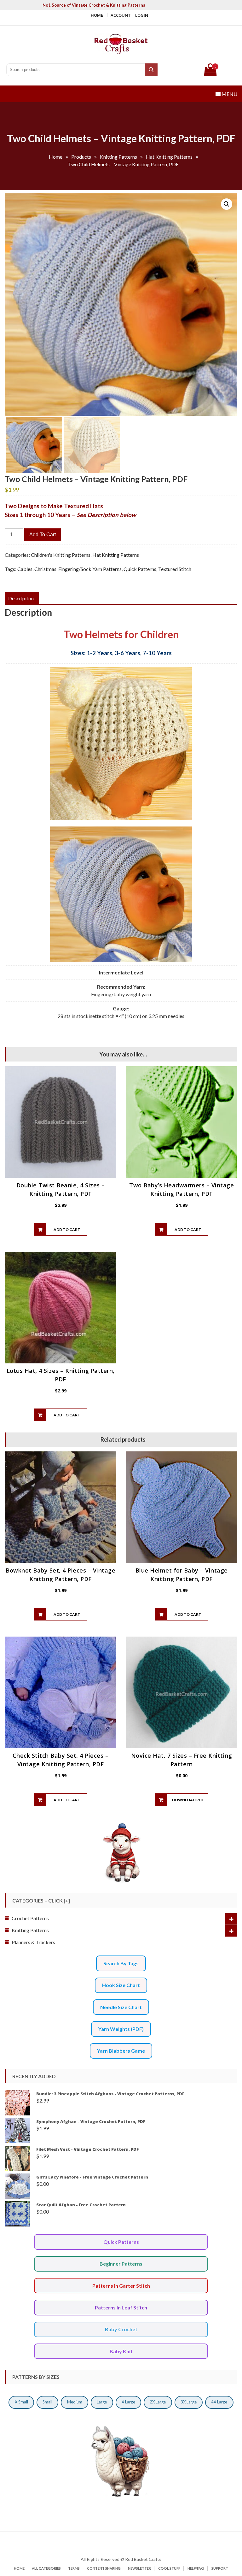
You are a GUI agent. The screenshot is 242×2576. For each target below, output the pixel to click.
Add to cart (43, 535)
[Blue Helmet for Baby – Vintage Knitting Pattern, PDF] (181, 1507)
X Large (128, 2402)
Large (102, 2402)
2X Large (158, 2402)
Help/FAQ (196, 2568)
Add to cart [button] (67, 1229)
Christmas (45, 569)
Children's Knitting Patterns (61, 555)
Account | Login (129, 15)
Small (47, 2402)
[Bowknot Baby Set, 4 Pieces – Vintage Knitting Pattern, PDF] (60, 1507)
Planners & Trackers (33, 1942)
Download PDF (188, 1800)
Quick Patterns (140, 569)
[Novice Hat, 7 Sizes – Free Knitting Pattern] (181, 1692)
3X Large (189, 2402)
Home (97, 15)
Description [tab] (21, 598)
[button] (227, 204)
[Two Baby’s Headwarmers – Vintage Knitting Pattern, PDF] (181, 1122)
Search (152, 70)
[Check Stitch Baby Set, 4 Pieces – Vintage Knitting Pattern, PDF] (60, 1692)
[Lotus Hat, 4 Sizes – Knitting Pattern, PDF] (60, 1308)
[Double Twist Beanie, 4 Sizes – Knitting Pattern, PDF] (60, 1122)
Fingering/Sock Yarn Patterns (90, 569)
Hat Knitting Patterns (116, 555)
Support (220, 2568)
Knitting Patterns (30, 1930)
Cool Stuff (169, 2568)
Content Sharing (104, 2568)
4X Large (219, 2402)
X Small (21, 2402)
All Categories (46, 2568)
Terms (74, 2568)
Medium (75, 2402)
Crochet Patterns (30, 1918)
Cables (25, 569)
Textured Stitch (175, 569)
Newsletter (139, 2568)
